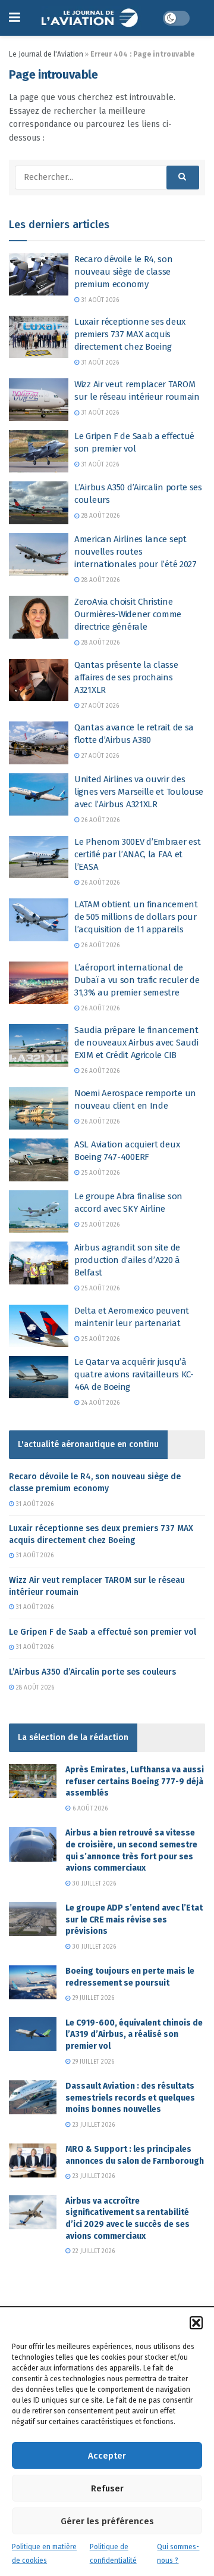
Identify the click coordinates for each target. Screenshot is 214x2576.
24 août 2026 (100, 1403)
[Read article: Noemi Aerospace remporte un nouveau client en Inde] (39, 1109)
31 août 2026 (99, 300)
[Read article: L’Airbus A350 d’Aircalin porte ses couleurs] (39, 503)
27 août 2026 (99, 706)
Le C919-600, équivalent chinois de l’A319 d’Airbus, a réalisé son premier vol (134, 2034)
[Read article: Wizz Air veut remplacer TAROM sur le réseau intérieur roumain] (39, 400)
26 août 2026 (100, 820)
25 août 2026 (100, 1173)
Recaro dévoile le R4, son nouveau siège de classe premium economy (124, 272)
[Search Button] (183, 178)
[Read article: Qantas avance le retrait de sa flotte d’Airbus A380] (39, 743)
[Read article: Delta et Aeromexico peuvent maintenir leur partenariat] (39, 1326)
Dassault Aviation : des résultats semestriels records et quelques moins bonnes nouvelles (130, 2098)
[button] (196, 2323)
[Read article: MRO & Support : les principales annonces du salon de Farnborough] (33, 2160)
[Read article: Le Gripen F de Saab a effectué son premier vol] (39, 452)
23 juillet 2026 (93, 2125)
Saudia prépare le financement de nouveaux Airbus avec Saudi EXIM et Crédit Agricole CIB (136, 1043)
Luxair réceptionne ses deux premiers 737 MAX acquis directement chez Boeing (130, 334)
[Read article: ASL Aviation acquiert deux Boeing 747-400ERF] (39, 1160)
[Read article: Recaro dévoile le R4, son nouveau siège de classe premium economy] (39, 275)
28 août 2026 (100, 516)
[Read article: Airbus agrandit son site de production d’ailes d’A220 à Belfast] (39, 1263)
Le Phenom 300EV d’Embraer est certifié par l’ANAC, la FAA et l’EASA (137, 854)
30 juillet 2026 (93, 1884)
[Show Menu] (15, 18)
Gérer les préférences (107, 2521)
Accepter (107, 2456)
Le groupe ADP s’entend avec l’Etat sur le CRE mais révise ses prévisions (134, 1919)
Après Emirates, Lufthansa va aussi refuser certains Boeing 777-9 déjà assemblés (135, 1781)
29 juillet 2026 (92, 1998)
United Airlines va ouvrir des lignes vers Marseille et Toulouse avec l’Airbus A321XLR (139, 792)
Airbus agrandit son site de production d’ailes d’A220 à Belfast (127, 1260)
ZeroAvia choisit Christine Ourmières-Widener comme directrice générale (128, 614)
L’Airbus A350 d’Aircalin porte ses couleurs (92, 1672)
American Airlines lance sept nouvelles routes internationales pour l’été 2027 (136, 552)
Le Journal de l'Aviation (46, 54)
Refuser (107, 2488)
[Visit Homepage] (91, 18)
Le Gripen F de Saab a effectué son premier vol (103, 1632)
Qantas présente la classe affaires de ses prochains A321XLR (126, 677)
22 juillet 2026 (93, 2251)
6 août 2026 (89, 1809)
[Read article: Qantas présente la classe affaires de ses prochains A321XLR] (39, 680)
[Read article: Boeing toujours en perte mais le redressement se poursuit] (33, 1982)
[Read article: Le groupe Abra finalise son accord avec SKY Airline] (39, 1212)
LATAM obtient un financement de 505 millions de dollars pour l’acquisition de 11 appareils (136, 917)
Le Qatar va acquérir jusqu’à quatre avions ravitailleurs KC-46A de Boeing (134, 1374)
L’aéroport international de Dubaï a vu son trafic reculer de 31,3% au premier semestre (137, 980)
